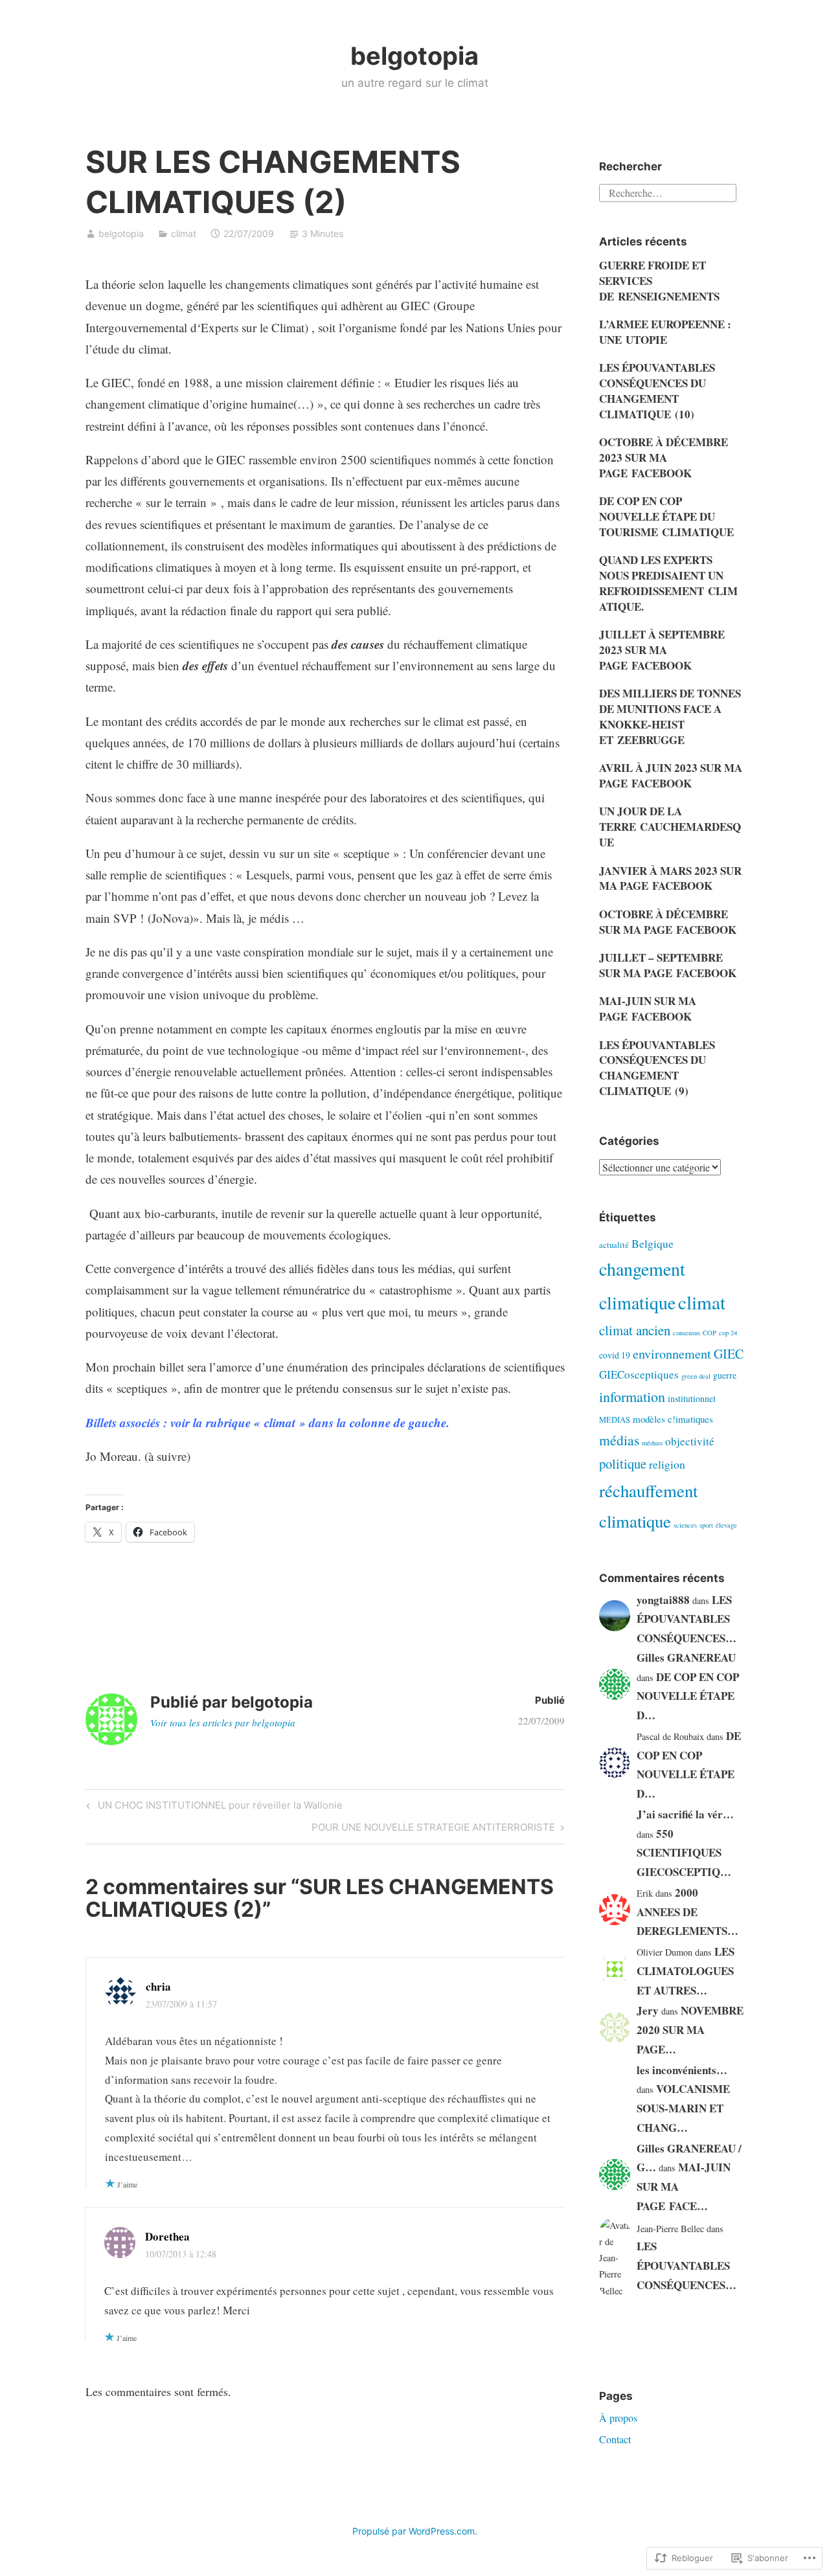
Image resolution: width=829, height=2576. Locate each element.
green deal (696, 1376)
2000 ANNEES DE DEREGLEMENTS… (687, 1912)
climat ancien (635, 1330)
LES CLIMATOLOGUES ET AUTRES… (686, 1971)
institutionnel (692, 1398)
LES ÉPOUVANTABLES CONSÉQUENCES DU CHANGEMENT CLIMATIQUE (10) (657, 390)
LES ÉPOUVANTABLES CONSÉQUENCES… (687, 1619)
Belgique (653, 1243)
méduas (652, 1443)
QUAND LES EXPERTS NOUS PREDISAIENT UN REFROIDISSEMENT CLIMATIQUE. (668, 583)
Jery (648, 2010)
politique (623, 1463)
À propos (618, 2418)
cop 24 (728, 1333)
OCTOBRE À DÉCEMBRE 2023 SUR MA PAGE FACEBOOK (664, 458)
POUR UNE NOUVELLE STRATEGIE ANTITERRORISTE (433, 1829)
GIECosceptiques (639, 1374)
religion (667, 1464)
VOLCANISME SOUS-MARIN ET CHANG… (683, 2108)
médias (619, 1440)
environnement (672, 1354)
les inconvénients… (682, 2070)
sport (706, 1525)
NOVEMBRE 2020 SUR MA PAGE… (690, 2030)
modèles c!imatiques (673, 1419)
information (632, 1396)
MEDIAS (615, 1420)
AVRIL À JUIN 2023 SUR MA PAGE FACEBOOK (671, 775)
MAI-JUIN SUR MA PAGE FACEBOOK (648, 1009)
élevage (726, 1525)
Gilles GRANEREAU (686, 1657)
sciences (685, 1525)
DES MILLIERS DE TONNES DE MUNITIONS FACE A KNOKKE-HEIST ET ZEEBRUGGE (670, 716)
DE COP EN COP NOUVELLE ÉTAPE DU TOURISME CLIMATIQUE (666, 516)
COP (710, 1333)
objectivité (690, 1441)
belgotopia (414, 56)
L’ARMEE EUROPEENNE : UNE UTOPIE (665, 332)
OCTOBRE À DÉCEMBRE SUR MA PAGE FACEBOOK (668, 922)
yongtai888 (663, 1600)
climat (184, 233)
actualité (614, 1245)
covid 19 (615, 1355)
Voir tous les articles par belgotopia (223, 1723)
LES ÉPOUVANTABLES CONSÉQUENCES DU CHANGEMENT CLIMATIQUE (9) (657, 1068)
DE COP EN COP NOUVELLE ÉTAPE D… (688, 1696)
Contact (615, 2439)
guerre (725, 1375)
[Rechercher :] (668, 191)
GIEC (729, 1354)
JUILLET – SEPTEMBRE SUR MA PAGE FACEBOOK (668, 965)
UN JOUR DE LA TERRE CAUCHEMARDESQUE (670, 827)
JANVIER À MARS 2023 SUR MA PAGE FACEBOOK (670, 878)
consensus (687, 1333)
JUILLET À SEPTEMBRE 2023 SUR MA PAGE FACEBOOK (662, 650)
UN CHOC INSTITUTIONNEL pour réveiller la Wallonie (212, 1807)
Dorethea (167, 2236)
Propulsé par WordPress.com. (415, 2531)
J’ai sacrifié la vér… (685, 1814)
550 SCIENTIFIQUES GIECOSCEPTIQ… (684, 1853)
